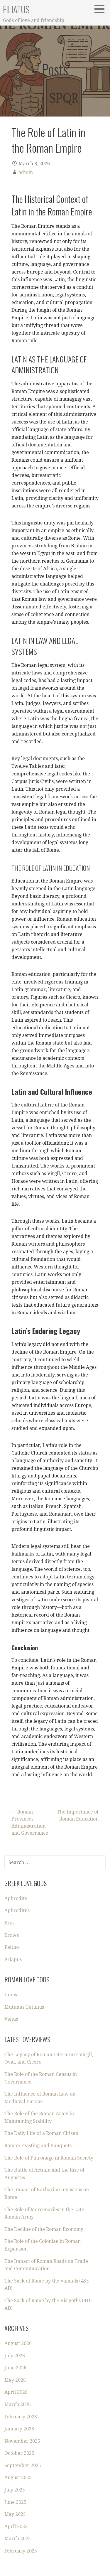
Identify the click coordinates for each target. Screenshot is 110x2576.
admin (26, 172)
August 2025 (18, 2478)
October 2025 (19, 2453)
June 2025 (15, 2502)
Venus (11, 2019)
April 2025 (16, 2527)
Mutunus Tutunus (24, 2007)
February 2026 (21, 2417)
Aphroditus (17, 1911)
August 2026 (18, 2343)
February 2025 (21, 2551)
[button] (101, 9)
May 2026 (15, 2380)
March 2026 (18, 2404)
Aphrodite (16, 1898)
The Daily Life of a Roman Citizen (41, 2133)
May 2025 (15, 2514)
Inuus (11, 1995)
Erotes (12, 1935)
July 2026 (15, 2356)
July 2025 (15, 2490)
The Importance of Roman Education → (78, 1819)
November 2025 (22, 2441)
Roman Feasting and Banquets (38, 2146)
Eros (9, 1923)
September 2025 (23, 2465)
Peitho (12, 1947)
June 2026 (15, 2368)
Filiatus (16, 9)
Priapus (13, 1960)
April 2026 (16, 2392)
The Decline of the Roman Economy (44, 2229)
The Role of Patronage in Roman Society (49, 2158)
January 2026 (19, 2429)
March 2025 (18, 2539)
